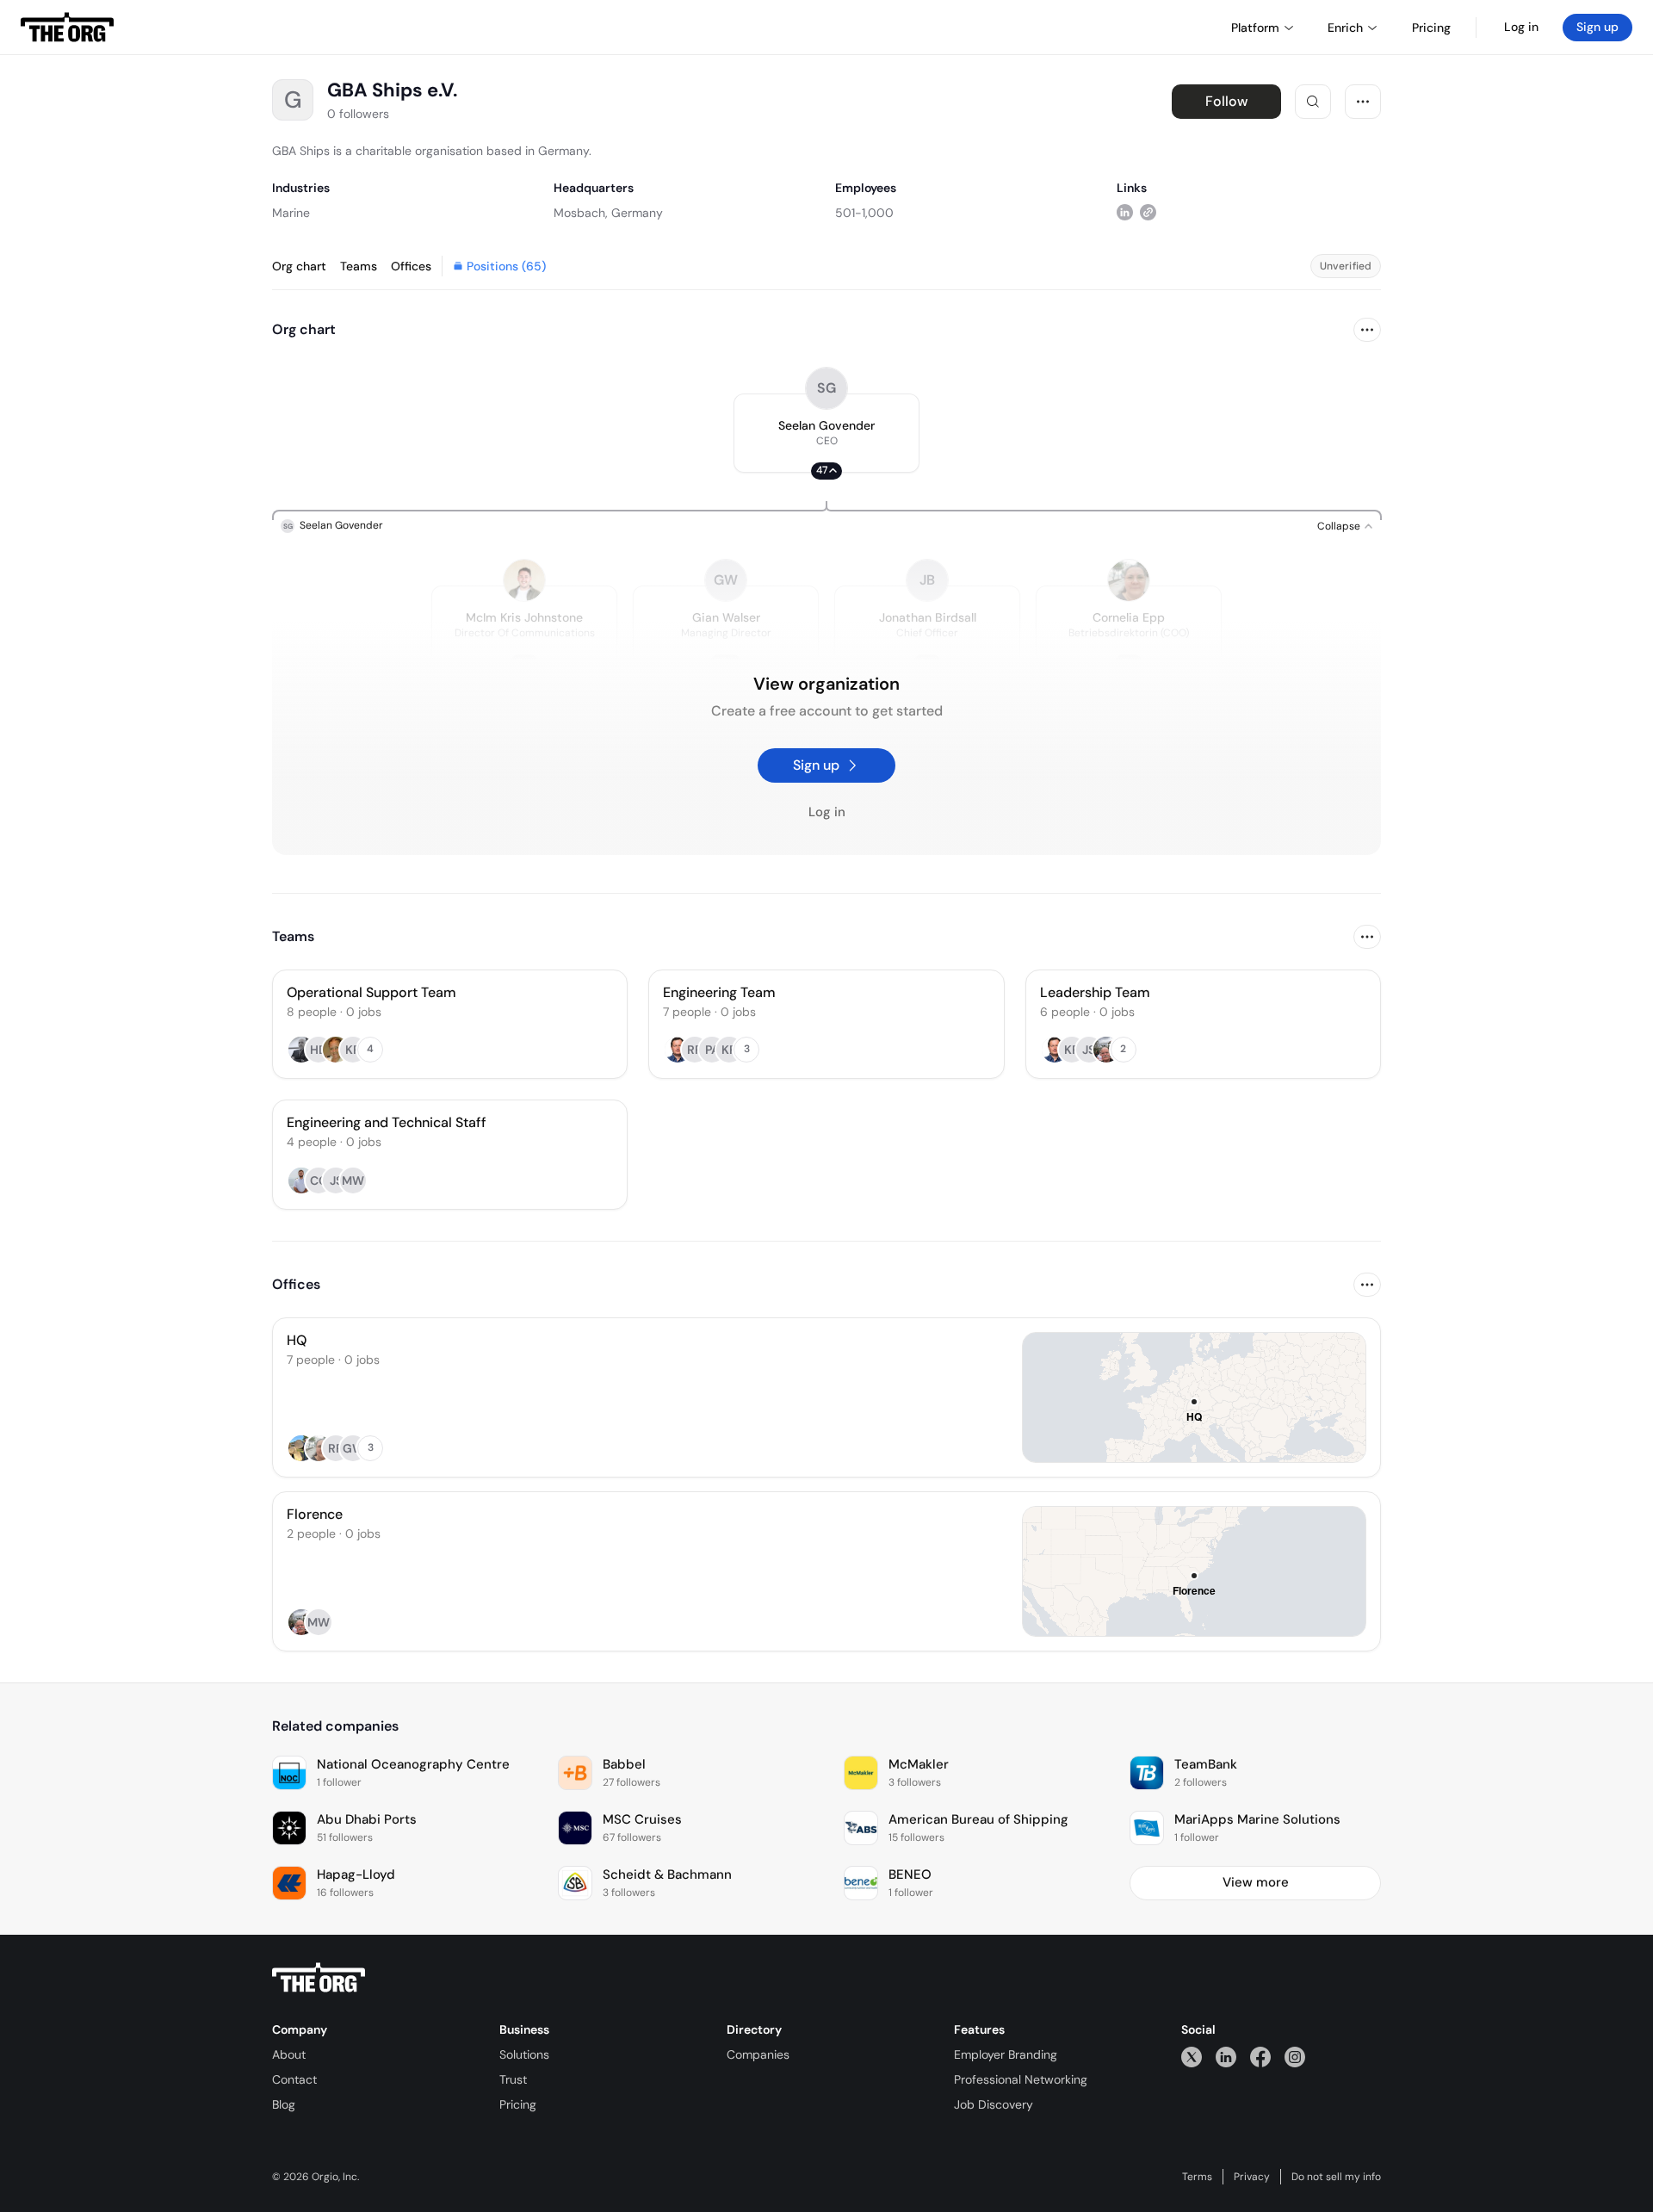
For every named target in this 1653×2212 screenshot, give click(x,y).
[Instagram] (1295, 2057)
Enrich (1345, 28)
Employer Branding (1006, 2054)
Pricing (518, 2104)
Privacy (1252, 2177)
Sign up (1597, 27)
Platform (1255, 28)
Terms (1197, 2177)
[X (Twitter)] (1192, 2057)
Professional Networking (1021, 2079)
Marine (291, 213)
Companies (758, 2054)
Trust (513, 2079)
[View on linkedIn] (1125, 212)
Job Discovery (994, 2104)
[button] (826, 433)
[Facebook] (1260, 2057)
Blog (284, 2104)
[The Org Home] (67, 28)
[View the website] (1148, 212)
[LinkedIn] (1226, 2057)
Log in (1521, 27)
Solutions (524, 2054)
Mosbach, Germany (608, 213)
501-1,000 (864, 213)
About (289, 2054)
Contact (294, 2079)
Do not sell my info (1336, 2177)
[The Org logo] (319, 1978)
